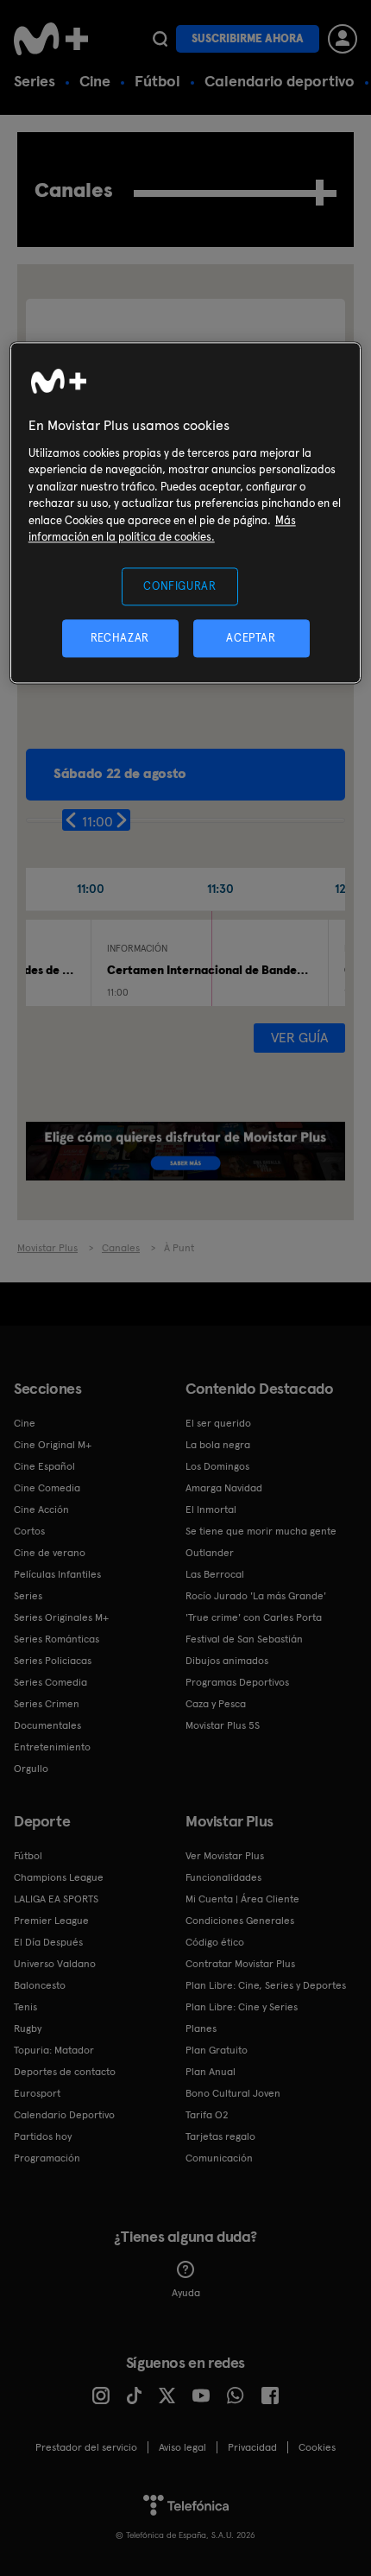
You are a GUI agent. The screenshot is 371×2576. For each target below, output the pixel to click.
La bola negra (218, 1445)
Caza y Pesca (216, 1704)
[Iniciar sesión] (343, 39)
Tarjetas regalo (220, 2136)
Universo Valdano (55, 1964)
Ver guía (299, 1038)
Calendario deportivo (280, 81)
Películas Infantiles (57, 1574)
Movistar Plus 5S (223, 1725)
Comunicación (219, 2158)
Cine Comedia (47, 1488)
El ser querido (218, 1423)
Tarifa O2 (207, 2115)
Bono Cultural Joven (233, 2093)
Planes (201, 2029)
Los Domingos (217, 1466)
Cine (95, 81)
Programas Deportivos (237, 1682)
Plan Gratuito (217, 2050)
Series (35, 81)
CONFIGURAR (180, 586)
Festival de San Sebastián (244, 1639)
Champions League (59, 1877)
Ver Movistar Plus (225, 1856)
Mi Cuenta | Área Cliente (242, 1899)
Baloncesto (40, 1985)
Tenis (25, 2007)
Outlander (210, 1553)
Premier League (51, 1921)
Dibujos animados (227, 1661)
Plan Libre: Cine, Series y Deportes (266, 1985)
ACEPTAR (251, 639)
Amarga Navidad (224, 1488)
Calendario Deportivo (64, 2115)
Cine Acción (41, 1510)
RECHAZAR (120, 639)
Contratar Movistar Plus (240, 1964)
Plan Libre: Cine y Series (242, 2007)
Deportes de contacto (65, 2072)
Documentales (47, 1725)
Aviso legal (182, 2447)
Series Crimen (47, 1704)
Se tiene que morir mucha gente (261, 1531)
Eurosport (37, 2093)
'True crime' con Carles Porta (254, 1617)
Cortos (29, 1531)
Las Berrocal (215, 1574)
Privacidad (252, 2447)
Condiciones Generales (240, 1921)
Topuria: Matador (54, 2050)
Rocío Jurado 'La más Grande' (256, 1596)
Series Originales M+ (61, 1617)
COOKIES (317, 2447)
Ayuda (186, 2293)
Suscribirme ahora (248, 38)
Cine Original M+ (53, 1445)
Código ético (215, 1942)
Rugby (28, 2029)
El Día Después (48, 1942)
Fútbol (157, 81)
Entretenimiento (52, 1747)
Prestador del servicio (86, 2447)
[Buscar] (160, 39)
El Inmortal (211, 1510)
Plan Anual (211, 2072)
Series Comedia (50, 1682)
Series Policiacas (53, 1661)
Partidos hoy (43, 2136)
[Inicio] (53, 39)
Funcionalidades (223, 1877)
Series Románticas (57, 1639)
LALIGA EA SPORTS (56, 1899)
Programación (47, 2158)
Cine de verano (50, 1553)
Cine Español (44, 1466)
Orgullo (31, 1769)
